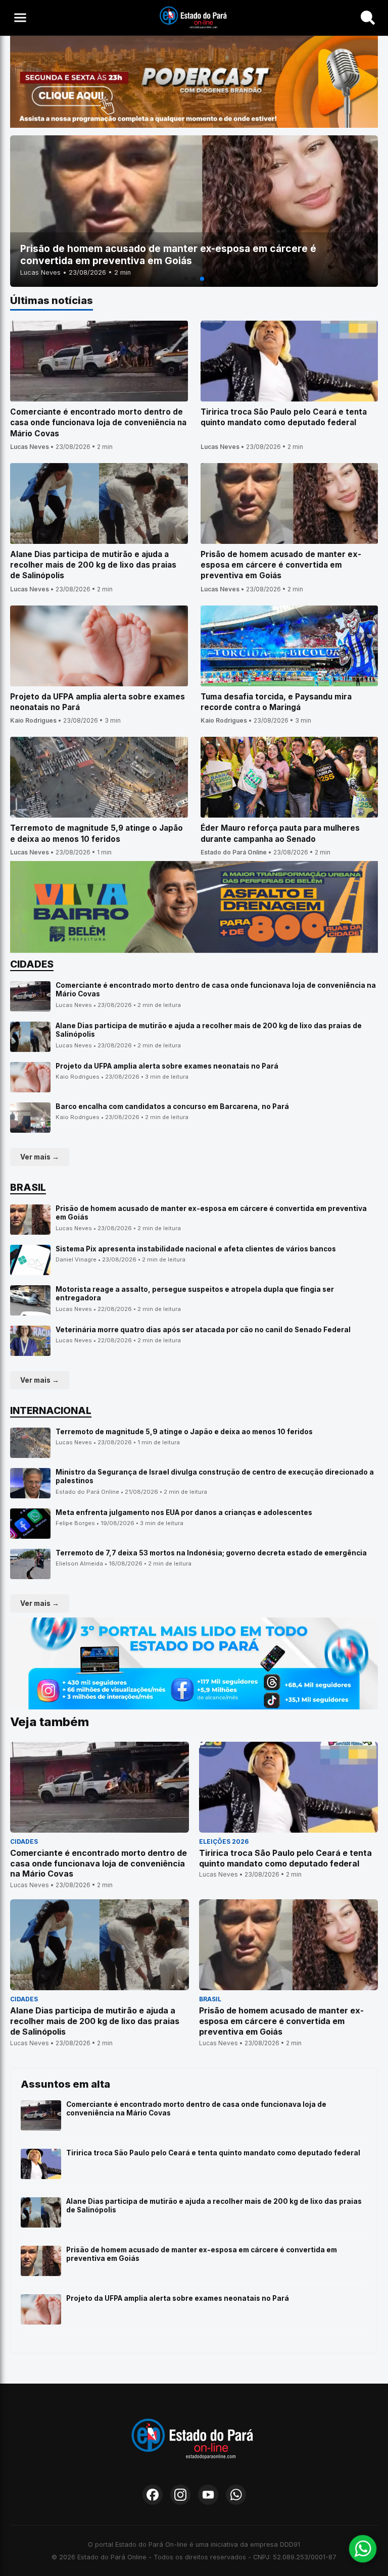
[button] (186, 279)
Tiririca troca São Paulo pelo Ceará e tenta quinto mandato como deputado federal (213, 2153)
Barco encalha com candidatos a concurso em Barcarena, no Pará (172, 1106)
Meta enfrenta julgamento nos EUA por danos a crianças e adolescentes (184, 1512)
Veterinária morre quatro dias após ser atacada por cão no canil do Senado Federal (203, 1330)
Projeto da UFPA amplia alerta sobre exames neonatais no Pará (167, 1066)
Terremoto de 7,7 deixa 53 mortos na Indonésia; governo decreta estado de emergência (211, 1553)
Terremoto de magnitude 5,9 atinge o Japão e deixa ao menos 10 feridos (184, 1432)
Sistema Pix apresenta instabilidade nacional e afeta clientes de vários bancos (196, 1249)
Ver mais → (40, 1157)
